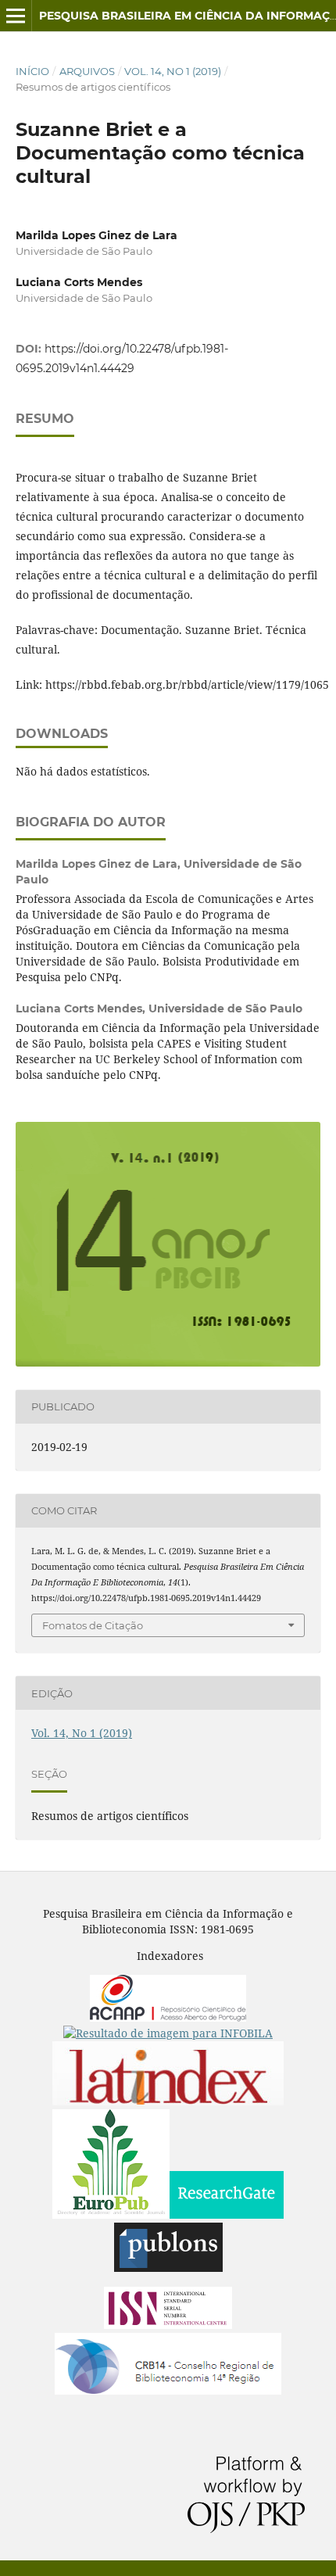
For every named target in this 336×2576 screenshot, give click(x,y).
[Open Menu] (16, 16)
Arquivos (87, 71)
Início (32, 71)
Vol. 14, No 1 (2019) (173, 71)
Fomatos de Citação (93, 1625)
